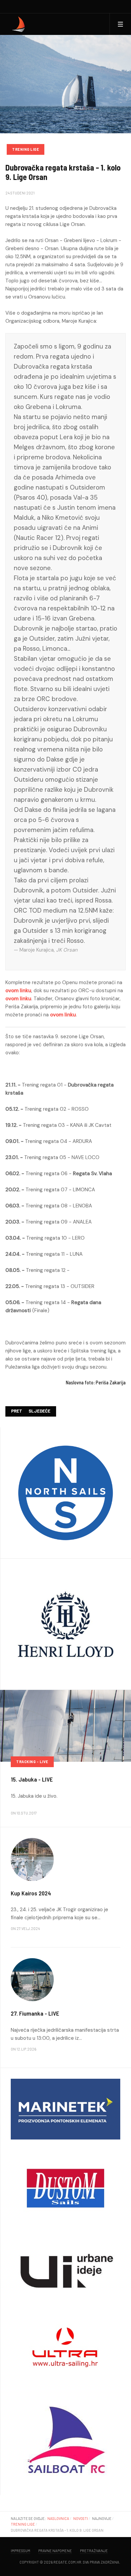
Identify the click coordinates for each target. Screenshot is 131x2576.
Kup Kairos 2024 (31, 1893)
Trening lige (26, 149)
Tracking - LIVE (32, 1762)
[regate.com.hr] (19, 24)
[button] (120, 24)
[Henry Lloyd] (65, 1624)
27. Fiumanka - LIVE (35, 2013)
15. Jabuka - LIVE (32, 1779)
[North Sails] (65, 1492)
